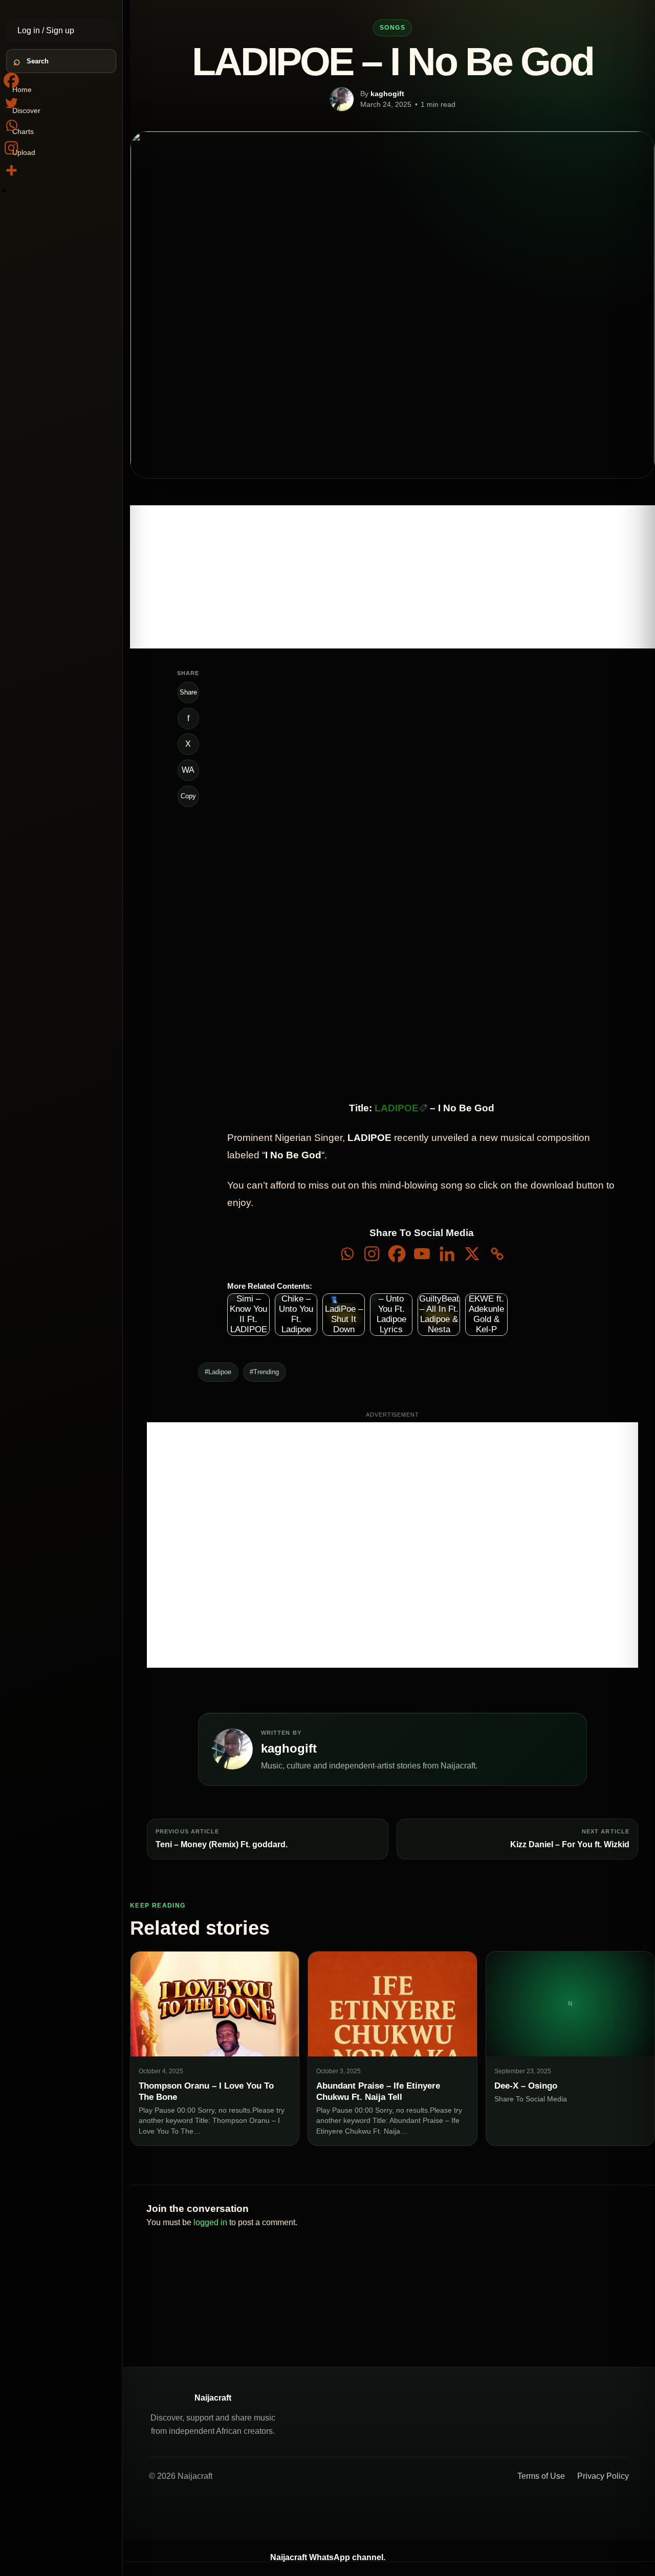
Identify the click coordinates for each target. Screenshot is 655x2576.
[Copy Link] (497, 1254)
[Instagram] (372, 1254)
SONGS (392, 28)
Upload (24, 152)
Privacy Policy (603, 2476)
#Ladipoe (218, 1372)
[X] (472, 1254)
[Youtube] (422, 1254)
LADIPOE (397, 1108)
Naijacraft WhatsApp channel (327, 2557)
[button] (336, 742)
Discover (26, 110)
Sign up (60, 30)
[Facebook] (397, 1254)
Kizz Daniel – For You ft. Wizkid (570, 1844)
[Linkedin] (447, 1254)
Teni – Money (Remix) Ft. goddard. (222, 1844)
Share (188, 692)
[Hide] (4, 191)
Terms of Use (541, 2476)
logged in (210, 2222)
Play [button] (347, 724)
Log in (30, 30)
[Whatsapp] (347, 1254)
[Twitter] (11, 103)
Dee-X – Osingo (526, 2086)
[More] (11, 170)
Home (22, 89)
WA (188, 770)
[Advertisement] (392, 577)
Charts (23, 131)
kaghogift (387, 94)
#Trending (264, 1372)
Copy (188, 796)
